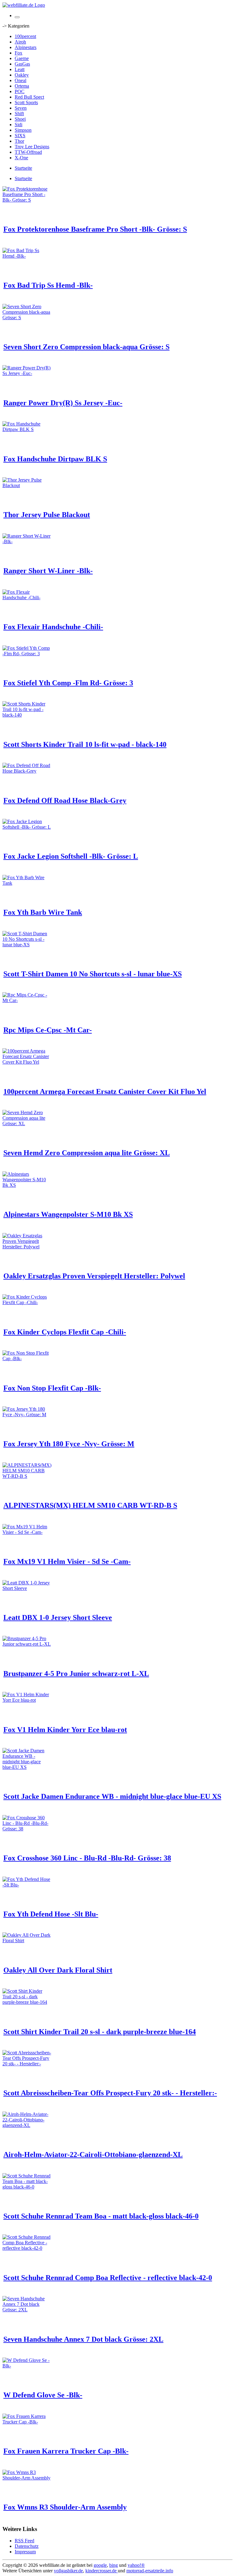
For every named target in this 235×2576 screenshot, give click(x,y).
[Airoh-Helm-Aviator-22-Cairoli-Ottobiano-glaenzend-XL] (27, 2125)
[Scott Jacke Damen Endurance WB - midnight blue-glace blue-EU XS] (27, 1767)
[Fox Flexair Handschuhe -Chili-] (27, 598)
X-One (21, 158)
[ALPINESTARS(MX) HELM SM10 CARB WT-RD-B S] (27, 1476)
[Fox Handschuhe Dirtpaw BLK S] (27, 429)
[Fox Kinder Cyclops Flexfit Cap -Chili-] (27, 1302)
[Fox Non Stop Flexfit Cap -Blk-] (27, 1358)
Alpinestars (26, 47)
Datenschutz (27, 2546)
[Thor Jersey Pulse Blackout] (27, 485)
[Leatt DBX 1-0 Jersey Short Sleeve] (27, 1588)
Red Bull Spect (29, 97)
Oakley (22, 75)
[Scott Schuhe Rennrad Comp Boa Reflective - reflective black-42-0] (27, 2248)
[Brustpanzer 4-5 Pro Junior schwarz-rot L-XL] (27, 1644)
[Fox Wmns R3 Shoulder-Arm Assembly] (27, 2478)
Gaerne (22, 58)
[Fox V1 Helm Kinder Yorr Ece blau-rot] (27, 1700)
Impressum (25, 2552)
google (100, 2565)
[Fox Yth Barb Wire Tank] (27, 883)
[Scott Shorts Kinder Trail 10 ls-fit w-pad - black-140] (27, 715)
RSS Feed (24, 2541)
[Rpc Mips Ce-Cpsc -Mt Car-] (27, 1000)
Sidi (19, 125)
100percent (25, 36)
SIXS (20, 136)
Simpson (23, 130)
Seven (21, 108)
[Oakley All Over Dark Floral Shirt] (27, 1941)
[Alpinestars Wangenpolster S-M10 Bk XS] (27, 1185)
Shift (19, 113)
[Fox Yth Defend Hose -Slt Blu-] (27, 1885)
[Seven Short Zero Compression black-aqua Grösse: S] (27, 318)
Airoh (20, 42)
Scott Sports (26, 102)
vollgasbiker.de (68, 2571)
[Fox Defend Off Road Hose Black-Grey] (27, 771)
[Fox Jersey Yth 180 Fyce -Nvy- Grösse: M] (27, 1415)
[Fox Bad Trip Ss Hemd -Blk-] (27, 256)
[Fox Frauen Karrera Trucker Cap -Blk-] (27, 2422)
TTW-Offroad (28, 152)
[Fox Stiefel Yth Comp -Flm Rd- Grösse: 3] (27, 654)
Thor (19, 141)
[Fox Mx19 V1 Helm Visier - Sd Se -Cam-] (27, 1532)
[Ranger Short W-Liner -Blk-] (27, 541)
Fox (19, 53)
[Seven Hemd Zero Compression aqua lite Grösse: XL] (27, 1123)
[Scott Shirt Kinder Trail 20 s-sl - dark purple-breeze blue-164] (27, 2002)
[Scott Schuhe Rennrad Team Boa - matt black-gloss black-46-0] (27, 2187)
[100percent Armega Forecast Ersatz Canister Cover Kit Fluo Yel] (27, 1062)
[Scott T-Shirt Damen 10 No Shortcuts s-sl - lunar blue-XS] (27, 945)
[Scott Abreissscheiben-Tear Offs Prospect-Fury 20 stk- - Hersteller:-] (27, 2064)
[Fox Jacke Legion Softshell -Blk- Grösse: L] (27, 827)
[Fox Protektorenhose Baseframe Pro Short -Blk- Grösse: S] (27, 200)
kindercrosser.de (102, 2571)
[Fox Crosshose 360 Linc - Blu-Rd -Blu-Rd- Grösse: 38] (27, 1829)
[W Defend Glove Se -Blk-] (27, 2366)
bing (114, 2565)
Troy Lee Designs (32, 147)
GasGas (22, 64)
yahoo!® (136, 2565)
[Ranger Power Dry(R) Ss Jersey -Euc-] (27, 373)
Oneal (21, 80)
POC (20, 91)
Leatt (20, 69)
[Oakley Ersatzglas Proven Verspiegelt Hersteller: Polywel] (27, 1247)
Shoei (20, 119)
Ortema (22, 86)
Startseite (23, 168)
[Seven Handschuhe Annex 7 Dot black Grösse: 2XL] (27, 2310)
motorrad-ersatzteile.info (150, 2571)
